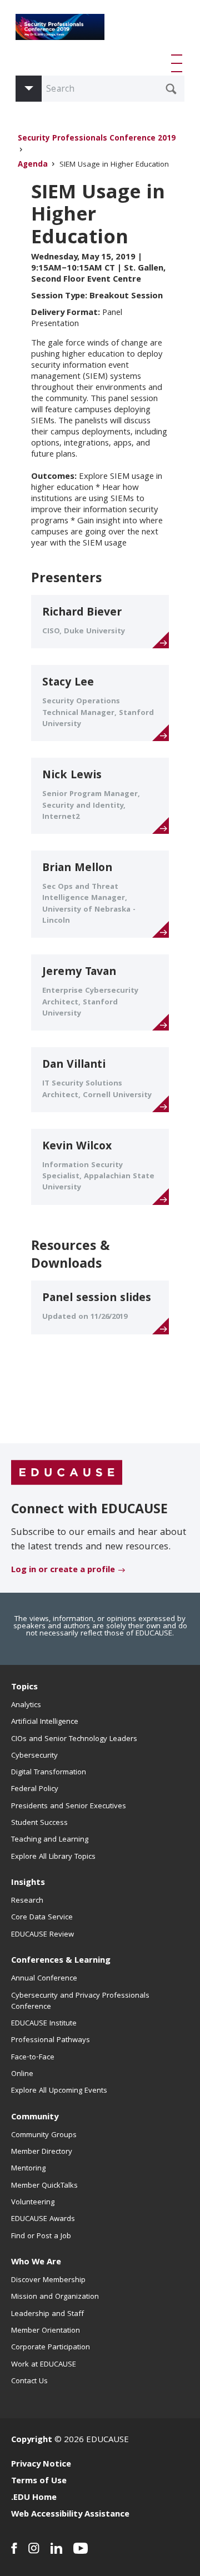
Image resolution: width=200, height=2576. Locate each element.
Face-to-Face (33, 2058)
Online (22, 2074)
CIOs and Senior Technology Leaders (74, 1739)
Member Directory (42, 2152)
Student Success (39, 1823)
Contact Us (29, 2382)
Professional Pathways (51, 2040)
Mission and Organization (55, 2297)
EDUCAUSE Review (42, 1935)
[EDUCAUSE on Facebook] (14, 2548)
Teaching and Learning (50, 1840)
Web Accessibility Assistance (70, 2515)
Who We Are (36, 2263)
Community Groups (44, 2135)
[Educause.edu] (67, 1473)
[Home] (60, 31)
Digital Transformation (49, 1773)
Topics (24, 1688)
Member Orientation (46, 2331)
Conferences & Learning (61, 1961)
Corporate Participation (51, 2348)
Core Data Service (42, 1918)
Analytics (26, 1705)
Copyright (32, 2440)
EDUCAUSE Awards (43, 2219)
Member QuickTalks (44, 2186)
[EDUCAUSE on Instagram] (34, 2548)
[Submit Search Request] (171, 89)
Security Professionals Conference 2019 (97, 139)
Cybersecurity (34, 1756)
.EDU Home (34, 2498)
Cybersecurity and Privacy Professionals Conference (80, 2002)
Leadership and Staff (47, 2314)
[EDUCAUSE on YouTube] (81, 2548)
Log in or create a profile (63, 1570)
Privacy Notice (41, 2465)
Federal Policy (35, 1789)
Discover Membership (48, 2280)
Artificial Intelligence (45, 1722)
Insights (28, 1883)
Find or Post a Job (41, 2237)
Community (35, 2118)
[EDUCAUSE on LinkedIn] (56, 2548)
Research (27, 1901)
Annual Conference (44, 1979)
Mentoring (28, 2169)
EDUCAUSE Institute (44, 2024)
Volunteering (33, 2203)
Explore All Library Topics (53, 1857)
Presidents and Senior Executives (69, 1807)
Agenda (33, 165)
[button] (179, 63)
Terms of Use (39, 2482)
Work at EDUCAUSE (44, 2365)
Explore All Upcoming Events (59, 2091)
